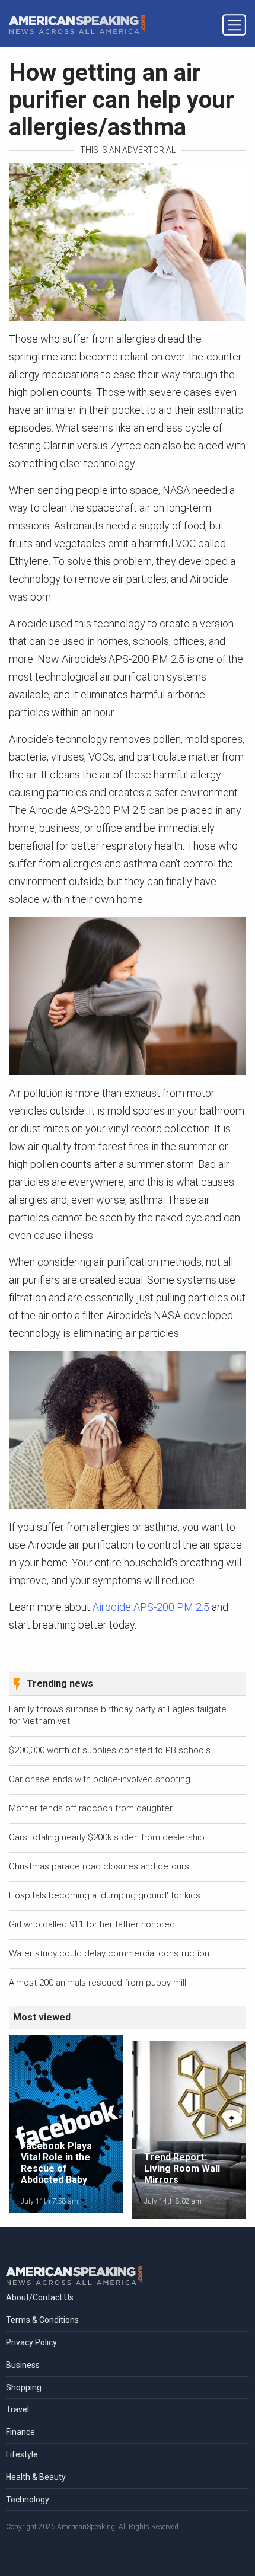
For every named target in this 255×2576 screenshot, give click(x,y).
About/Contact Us (40, 2297)
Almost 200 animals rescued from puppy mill (98, 1983)
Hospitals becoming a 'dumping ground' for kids (105, 1895)
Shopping (24, 2387)
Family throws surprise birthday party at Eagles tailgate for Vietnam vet (118, 1715)
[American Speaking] (77, 24)
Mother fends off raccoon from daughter (91, 1808)
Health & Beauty (36, 2477)
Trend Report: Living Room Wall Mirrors (182, 2168)
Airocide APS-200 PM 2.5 (151, 1607)
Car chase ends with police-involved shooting (100, 1779)
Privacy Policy (31, 2342)
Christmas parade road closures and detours (99, 1866)
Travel (17, 2409)
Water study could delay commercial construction (109, 1953)
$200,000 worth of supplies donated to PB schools (110, 1750)
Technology (28, 2500)
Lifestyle (22, 2454)
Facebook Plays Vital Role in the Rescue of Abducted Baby (56, 2163)
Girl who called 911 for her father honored (92, 1924)
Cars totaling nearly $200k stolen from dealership (107, 1837)
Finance (20, 2432)
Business (23, 2365)
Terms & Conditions (42, 2320)
